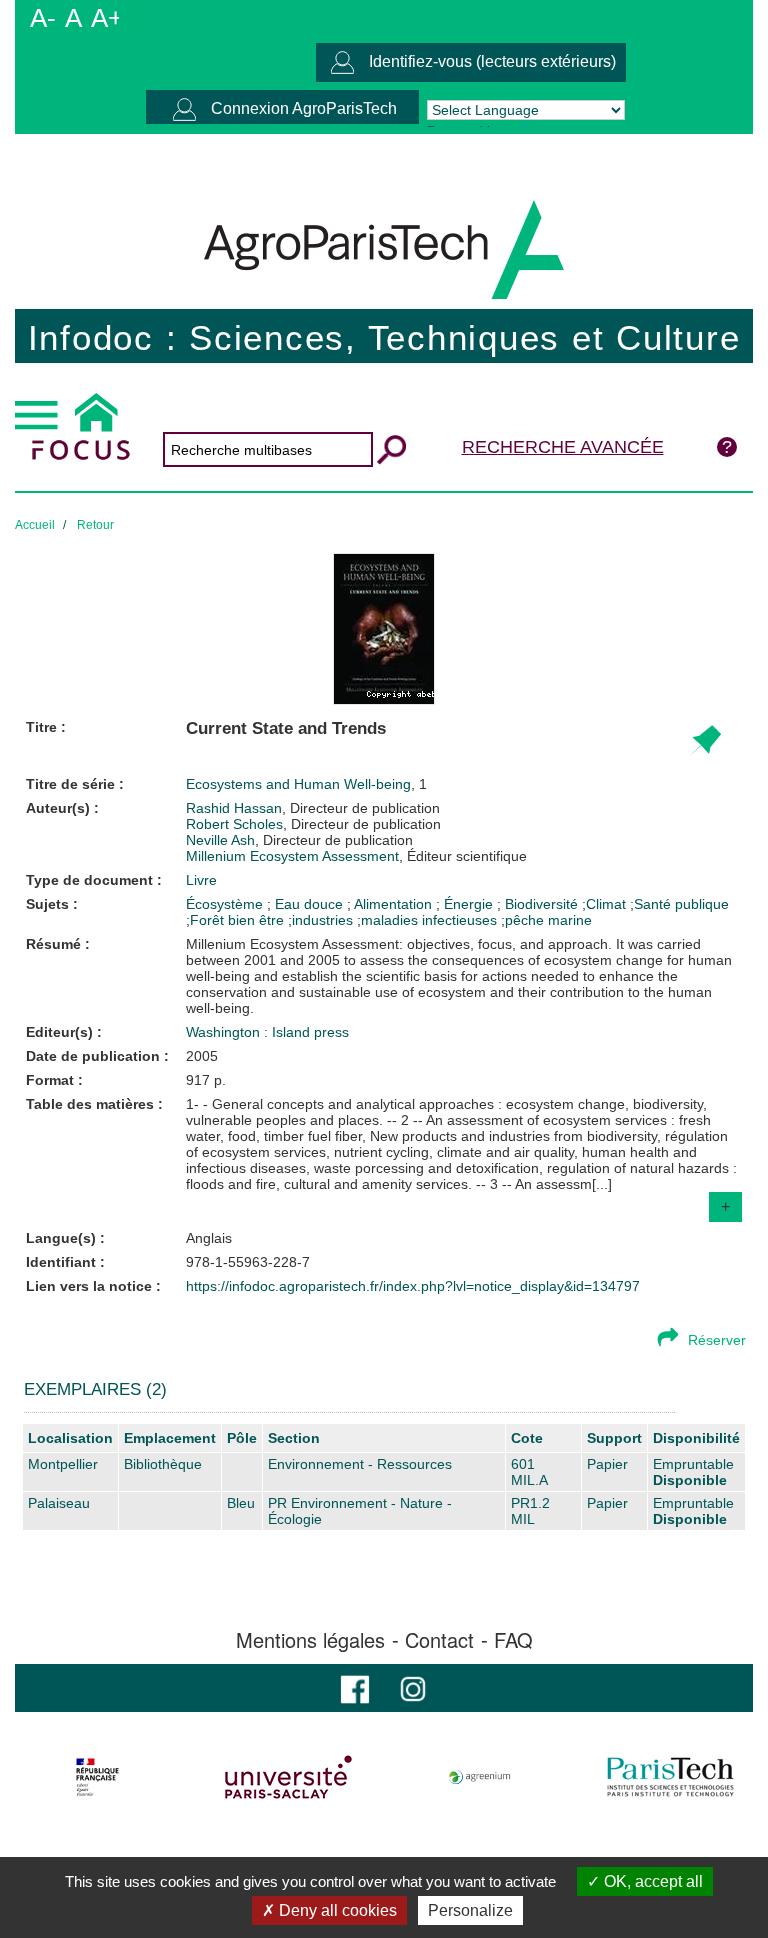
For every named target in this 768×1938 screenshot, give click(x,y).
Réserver (717, 1340)
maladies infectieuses (429, 920)
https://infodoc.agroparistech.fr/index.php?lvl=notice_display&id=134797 (413, 1286)
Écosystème (226, 904)
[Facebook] (355, 1687)
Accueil (35, 525)
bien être (256, 920)
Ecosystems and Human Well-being (298, 784)
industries (322, 920)
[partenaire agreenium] (480, 1777)
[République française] (98, 1777)
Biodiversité (543, 904)
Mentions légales (310, 1640)
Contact (439, 1640)
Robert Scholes (313, 824)
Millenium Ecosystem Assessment (356, 856)
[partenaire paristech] (670, 1777)
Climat (606, 904)
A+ (107, 18)
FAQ (513, 1640)
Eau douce (311, 904)
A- (43, 18)
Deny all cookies (336, 1910)
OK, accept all (651, 1881)
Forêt (207, 920)
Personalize (470, 1910)
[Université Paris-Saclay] (289, 1777)
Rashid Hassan (313, 808)
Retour (95, 525)
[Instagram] (413, 1687)
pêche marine (548, 920)
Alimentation (395, 904)
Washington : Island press (267, 1032)
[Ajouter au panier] (704, 741)
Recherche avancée (563, 447)
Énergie (470, 904)
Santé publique (681, 904)
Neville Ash (299, 840)
